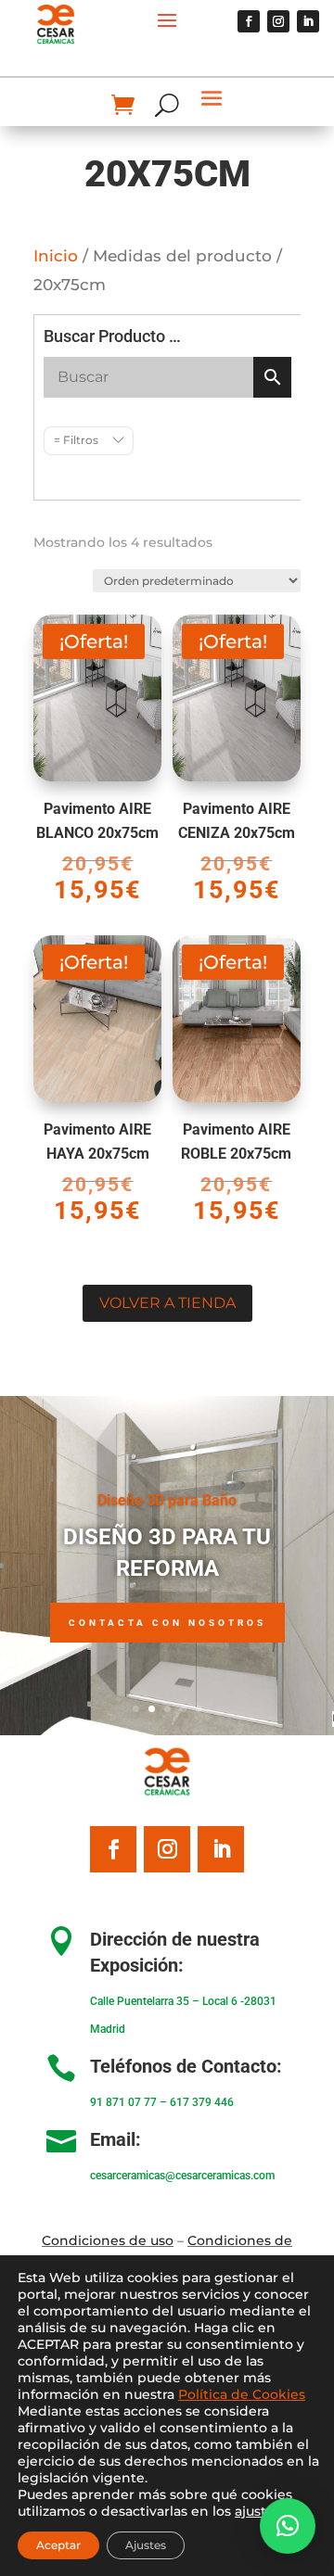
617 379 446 (202, 2102)
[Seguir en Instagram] (278, 21)
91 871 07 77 (123, 2102)
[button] (288, 2526)
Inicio (56, 256)
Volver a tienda (167, 1303)
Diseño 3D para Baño (167, 1500)
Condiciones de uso (108, 2240)
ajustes (258, 2511)
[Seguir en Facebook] (249, 21)
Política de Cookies (242, 2394)
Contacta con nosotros (167, 1623)
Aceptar (58, 2545)
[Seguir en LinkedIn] (308, 21)
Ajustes (146, 2545)
